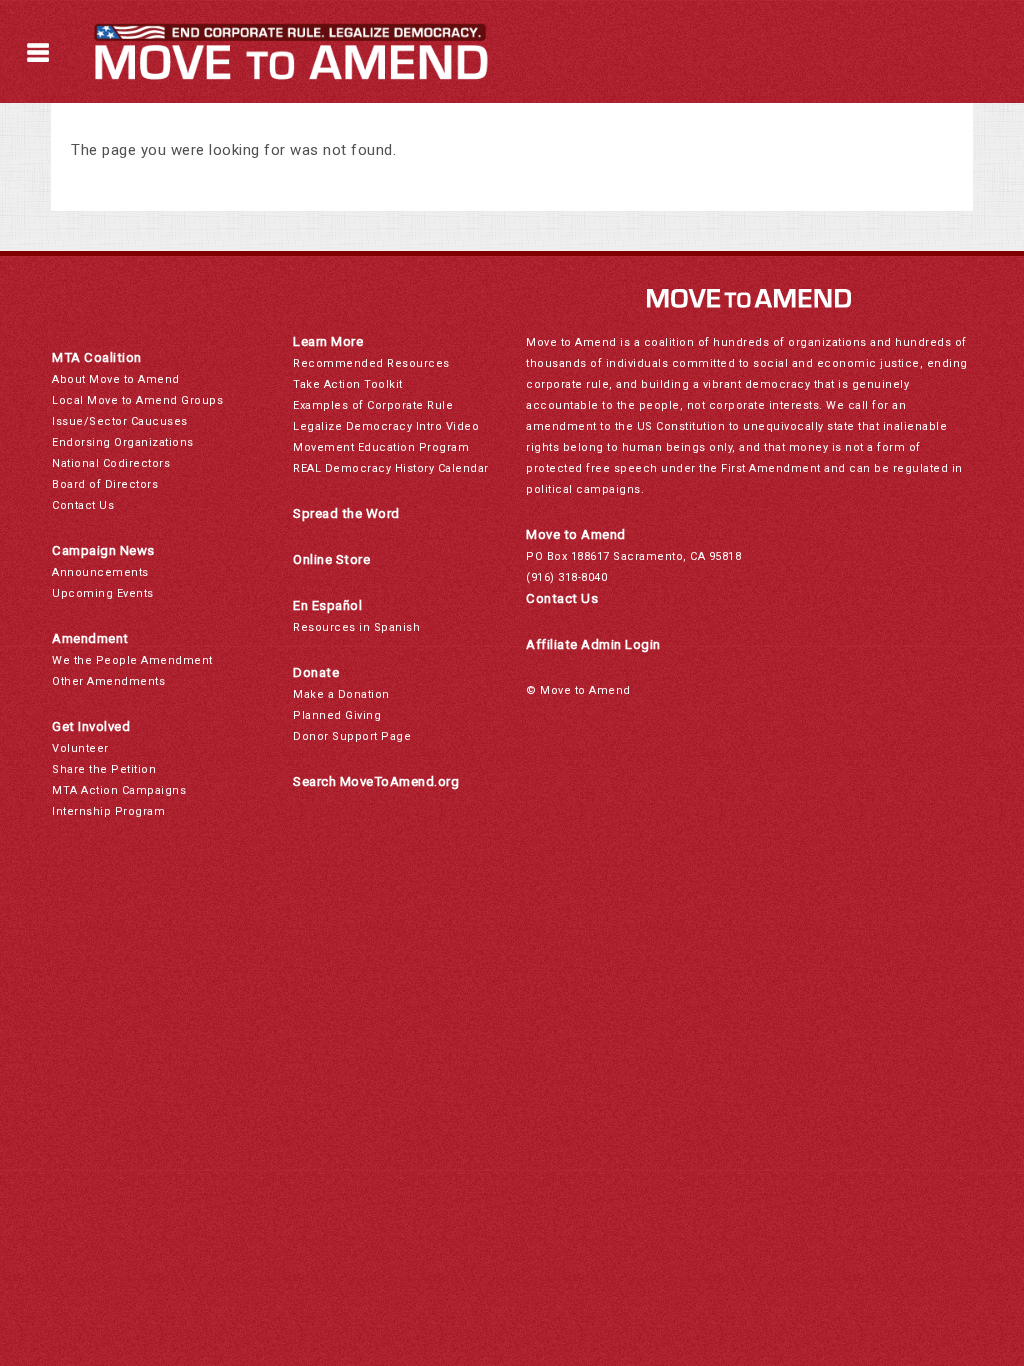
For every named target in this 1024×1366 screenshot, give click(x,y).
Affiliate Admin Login (593, 644)
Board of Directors (105, 484)
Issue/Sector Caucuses (120, 421)
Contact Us (83, 505)
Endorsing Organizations (123, 442)
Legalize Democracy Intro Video (386, 426)
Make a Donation (341, 694)
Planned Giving (337, 715)
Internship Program (108, 811)
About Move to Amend (116, 379)
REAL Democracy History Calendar (391, 468)
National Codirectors (111, 463)
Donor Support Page (352, 736)
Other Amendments (108, 681)
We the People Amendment (132, 660)
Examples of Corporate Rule (373, 405)
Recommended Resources (371, 363)
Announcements (100, 572)
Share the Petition (104, 769)
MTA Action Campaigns (119, 790)
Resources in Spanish (356, 627)
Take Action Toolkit (348, 384)
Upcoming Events (103, 593)
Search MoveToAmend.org (376, 781)
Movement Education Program (381, 447)
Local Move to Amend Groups (137, 400)
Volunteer (80, 748)
